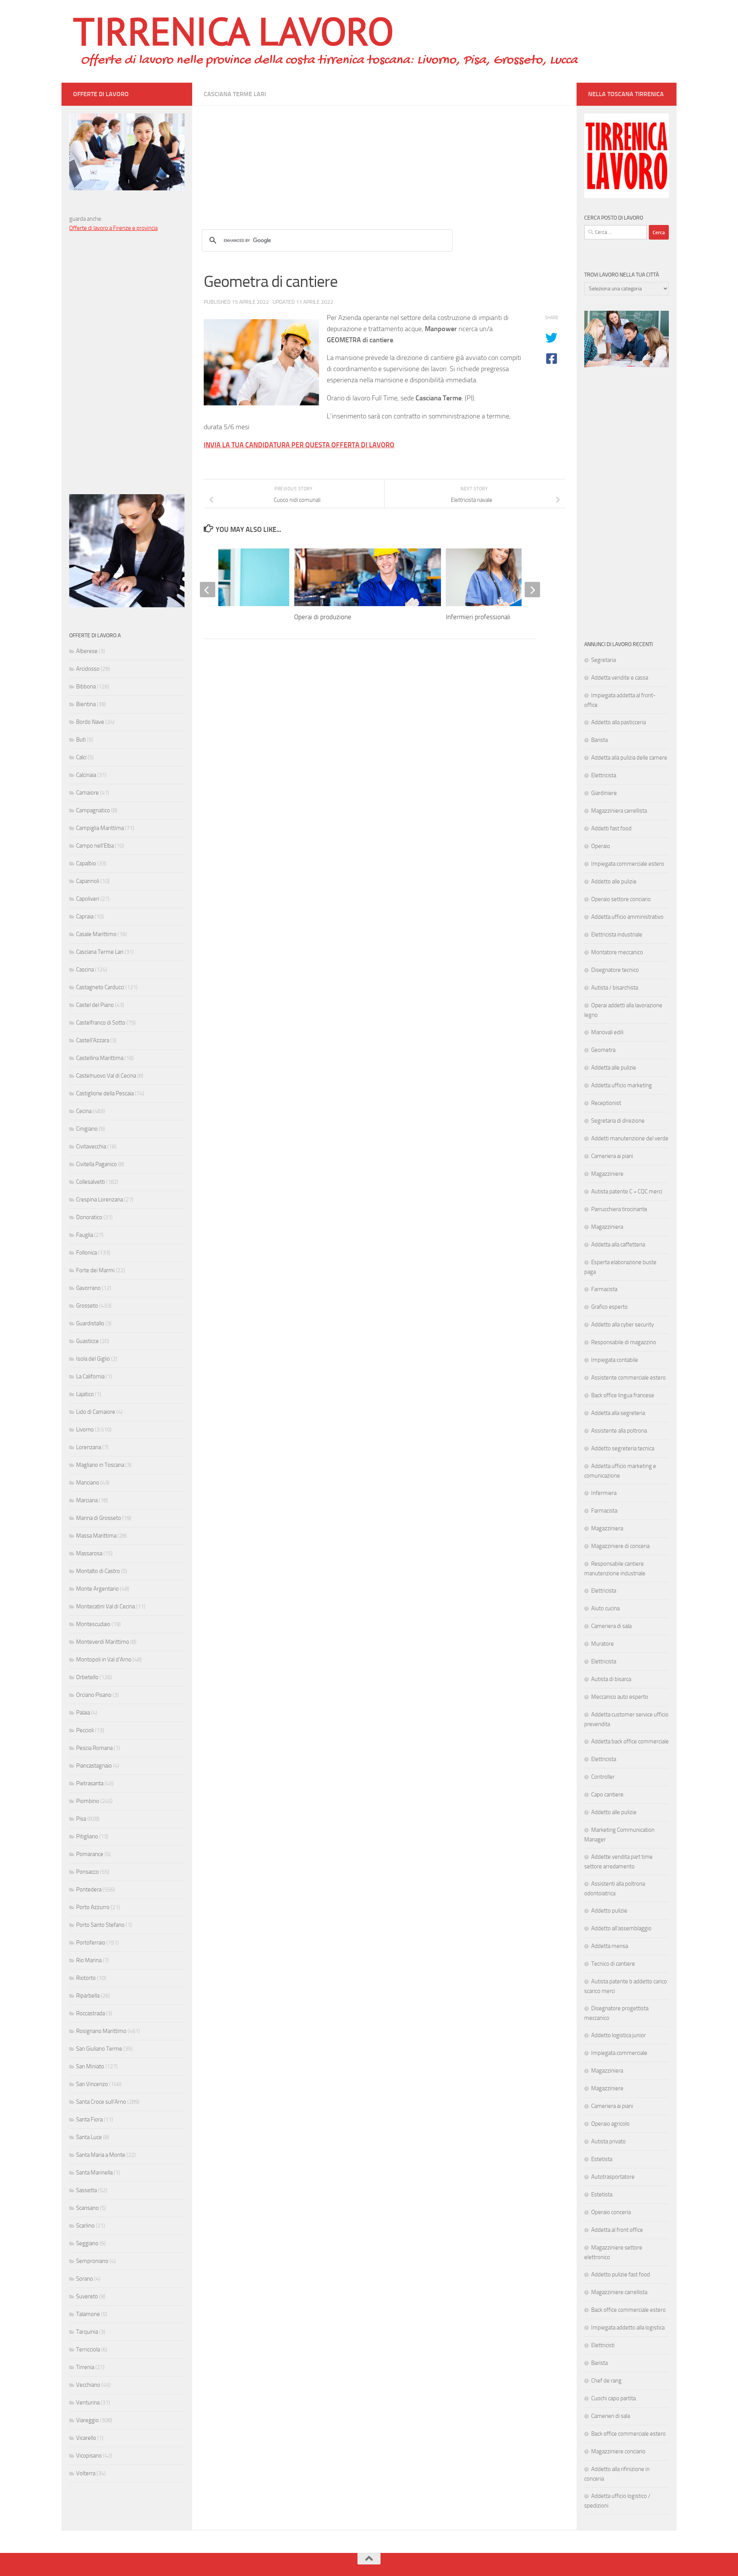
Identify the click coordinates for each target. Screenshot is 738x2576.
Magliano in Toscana (100, 1465)
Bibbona (86, 686)
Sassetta (86, 2190)
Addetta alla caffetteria (618, 1245)
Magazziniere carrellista (619, 2292)
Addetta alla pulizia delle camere (629, 758)
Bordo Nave (90, 722)
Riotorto (86, 1978)
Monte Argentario (97, 1589)
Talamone (88, 2314)
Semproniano (92, 2261)
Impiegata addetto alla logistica (628, 2328)
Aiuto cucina (605, 1608)
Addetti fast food (611, 828)
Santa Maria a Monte (101, 2155)
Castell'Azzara (93, 1040)
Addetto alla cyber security (622, 1325)
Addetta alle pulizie (614, 1068)
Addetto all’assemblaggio (621, 1928)
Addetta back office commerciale (630, 1741)
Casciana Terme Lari (235, 94)
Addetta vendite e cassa (620, 678)
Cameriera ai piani (612, 1156)
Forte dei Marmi (95, 1270)
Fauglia (85, 1235)
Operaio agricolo (610, 2124)
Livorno (85, 1430)
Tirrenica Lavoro (233, 31)
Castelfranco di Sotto (101, 1023)
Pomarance (90, 1854)
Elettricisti (603, 2345)
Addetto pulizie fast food (621, 2274)
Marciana (87, 1500)
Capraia (85, 916)
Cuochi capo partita (613, 2398)
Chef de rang (606, 2381)
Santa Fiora (89, 2119)
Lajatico (85, 1394)
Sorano (85, 2279)
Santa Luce (89, 2137)
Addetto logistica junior (618, 2035)
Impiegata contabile (615, 1360)
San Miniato (90, 2066)
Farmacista (604, 1289)
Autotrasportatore (613, 2177)
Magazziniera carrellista (619, 811)
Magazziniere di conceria (620, 1546)
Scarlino (85, 2226)
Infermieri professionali (478, 617)
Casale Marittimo (96, 934)
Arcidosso (88, 669)
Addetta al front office (617, 2230)
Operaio (601, 846)
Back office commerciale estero (628, 2310)
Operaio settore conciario (621, 899)
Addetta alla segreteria (618, 1413)
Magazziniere (607, 1174)
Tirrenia (85, 2367)
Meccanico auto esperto (620, 1697)
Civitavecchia (91, 1146)
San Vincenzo (92, 2084)
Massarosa (89, 1553)
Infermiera (604, 1493)
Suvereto (87, 2296)
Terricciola (88, 2349)
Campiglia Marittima (100, 828)
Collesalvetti (91, 1182)
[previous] (208, 590)
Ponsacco (87, 1872)
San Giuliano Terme (99, 2049)
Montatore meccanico (617, 952)
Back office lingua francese (623, 1395)
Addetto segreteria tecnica (623, 1448)
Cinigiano (87, 1129)
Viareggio (87, 2420)
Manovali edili (607, 1032)
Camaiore (87, 793)
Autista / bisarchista (615, 988)
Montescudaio (93, 1624)
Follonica (86, 1253)
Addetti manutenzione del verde (630, 1138)
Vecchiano (88, 2385)
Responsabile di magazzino (624, 1342)
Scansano (87, 2208)
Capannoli (88, 881)
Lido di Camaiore (96, 1412)
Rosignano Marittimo (101, 2031)
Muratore (603, 1644)
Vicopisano (89, 2456)
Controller (603, 1777)
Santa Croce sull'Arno (101, 2102)
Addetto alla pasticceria (618, 722)
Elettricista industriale (617, 935)
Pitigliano (87, 1836)
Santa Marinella (94, 2173)
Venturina (88, 2403)
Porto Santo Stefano (100, 1925)
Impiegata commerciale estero (628, 864)
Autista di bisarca (611, 1679)
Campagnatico (93, 810)
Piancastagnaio (94, 1766)
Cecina (84, 1111)
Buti (81, 740)
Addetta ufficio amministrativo (627, 917)
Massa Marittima (96, 1536)
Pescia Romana (94, 1748)
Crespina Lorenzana (100, 1200)
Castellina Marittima (100, 1058)
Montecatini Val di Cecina (106, 1606)
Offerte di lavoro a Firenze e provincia (113, 228)
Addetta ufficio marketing (622, 1085)
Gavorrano (88, 1288)
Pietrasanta (90, 1783)
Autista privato (608, 2141)
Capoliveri (88, 899)
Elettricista (604, 775)
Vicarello (86, 2438)
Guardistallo (90, 1323)
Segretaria (603, 660)
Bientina (86, 704)
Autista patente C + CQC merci (627, 1191)
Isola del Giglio (93, 1359)
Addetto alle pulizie (614, 881)
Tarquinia (87, 2332)
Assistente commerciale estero (628, 1378)
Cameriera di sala (611, 1626)
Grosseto (87, 1306)
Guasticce (87, 1341)
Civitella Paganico (96, 1164)
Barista (599, 740)
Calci (81, 757)
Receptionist (606, 1103)
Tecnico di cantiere (613, 1964)
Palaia (83, 1713)
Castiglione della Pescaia (105, 1093)
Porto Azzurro (93, 1907)
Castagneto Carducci (100, 987)
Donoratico (89, 1217)
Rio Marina (89, 1960)
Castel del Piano (95, 1005)
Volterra (86, 2473)
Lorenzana (89, 1447)
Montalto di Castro (98, 1571)
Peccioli (85, 1730)
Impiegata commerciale (619, 2053)
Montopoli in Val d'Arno (104, 1660)
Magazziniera (607, 1227)
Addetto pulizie (609, 1911)
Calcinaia (86, 775)
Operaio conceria (611, 2212)
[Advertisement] (384, 160)
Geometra (603, 1050)
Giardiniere (604, 793)
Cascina (85, 970)
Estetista (602, 2159)
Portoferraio (91, 1943)
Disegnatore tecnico (615, 970)
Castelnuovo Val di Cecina (106, 1076)
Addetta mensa (610, 1946)
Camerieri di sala (611, 2416)
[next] (532, 590)
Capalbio (86, 863)
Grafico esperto (609, 1307)
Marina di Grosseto (99, 1518)
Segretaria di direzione (618, 1121)
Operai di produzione (323, 617)
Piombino (88, 1801)
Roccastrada (91, 2013)
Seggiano (87, 2243)
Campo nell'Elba (95, 846)
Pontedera (89, 1890)
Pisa (81, 1819)
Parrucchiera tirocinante (619, 1209)
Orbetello (87, 1677)
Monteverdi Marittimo (103, 1642)
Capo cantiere (607, 1795)
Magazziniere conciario (618, 2451)
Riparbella (88, 1996)
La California (90, 1376)
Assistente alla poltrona (619, 1431)
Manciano (88, 1483)
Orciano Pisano (94, 1695)
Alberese (87, 651)
